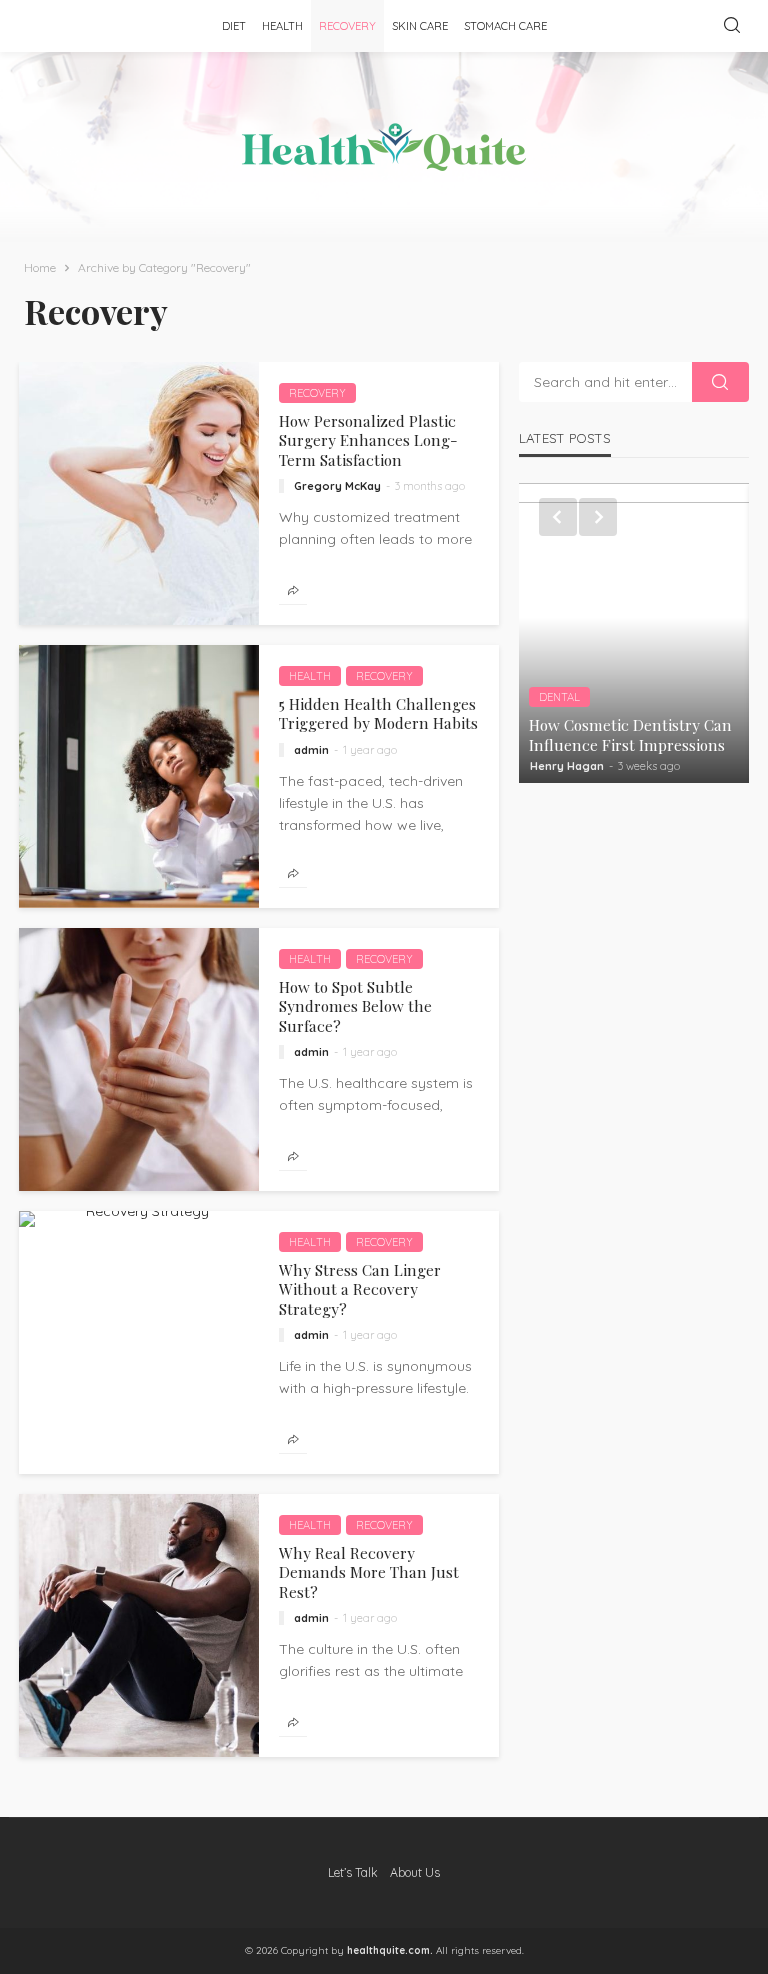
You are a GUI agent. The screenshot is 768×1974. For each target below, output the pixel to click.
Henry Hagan (567, 766)
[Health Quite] (384, 147)
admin (311, 750)
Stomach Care (505, 26)
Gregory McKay (337, 486)
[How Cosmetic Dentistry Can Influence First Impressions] (634, 633)
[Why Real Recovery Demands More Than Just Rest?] (139, 1625)
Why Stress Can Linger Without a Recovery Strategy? (360, 1289)
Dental (559, 697)
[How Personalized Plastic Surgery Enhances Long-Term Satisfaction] (139, 493)
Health (282, 26)
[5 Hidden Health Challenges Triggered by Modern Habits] (139, 776)
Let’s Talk (353, 1872)
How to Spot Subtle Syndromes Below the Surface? (355, 1006)
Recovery (347, 26)
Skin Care (420, 26)
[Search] (732, 26)
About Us (415, 1872)
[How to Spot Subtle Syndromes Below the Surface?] (139, 1059)
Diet (234, 26)
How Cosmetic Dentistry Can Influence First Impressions (630, 734)
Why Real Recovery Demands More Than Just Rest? (369, 1572)
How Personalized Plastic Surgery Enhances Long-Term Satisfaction (368, 440)
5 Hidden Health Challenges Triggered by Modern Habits (378, 713)
